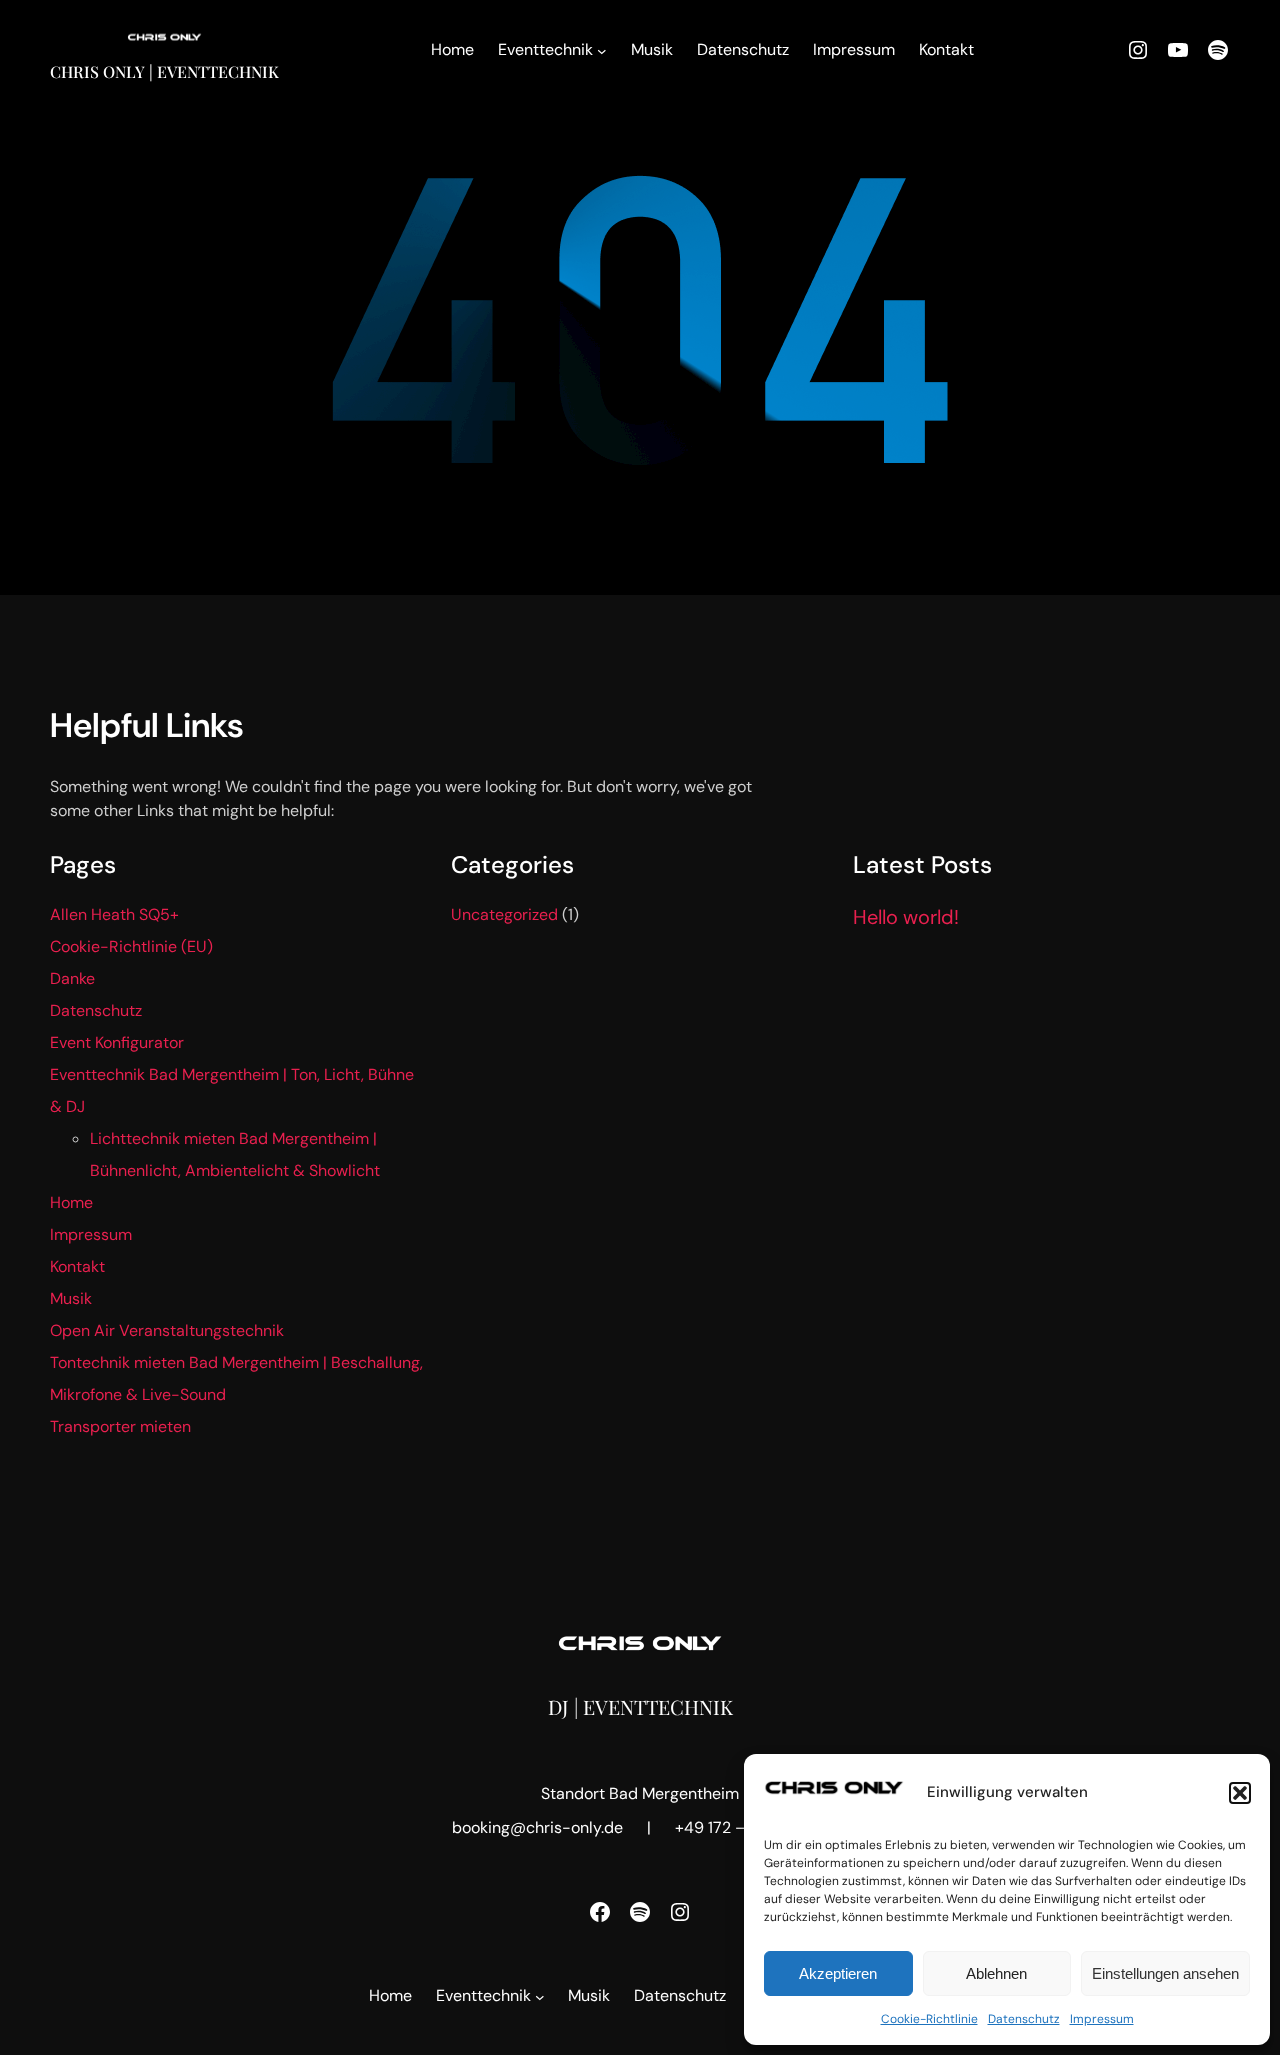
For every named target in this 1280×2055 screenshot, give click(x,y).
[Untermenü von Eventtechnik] (602, 51)
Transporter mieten (120, 1426)
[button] (1240, 1793)
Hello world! (906, 917)
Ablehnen (996, 1973)
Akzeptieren (838, 1973)
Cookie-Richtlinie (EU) (131, 946)
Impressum (1102, 2019)
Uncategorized (504, 914)
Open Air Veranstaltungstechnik (167, 1330)
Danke (72, 978)
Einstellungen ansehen (1165, 1973)
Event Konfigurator (117, 1042)
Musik (71, 1298)
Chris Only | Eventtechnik (164, 71)
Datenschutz (1024, 2019)
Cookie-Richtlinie (929, 2019)
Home (71, 1202)
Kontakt (77, 1266)
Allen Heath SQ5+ (114, 914)
